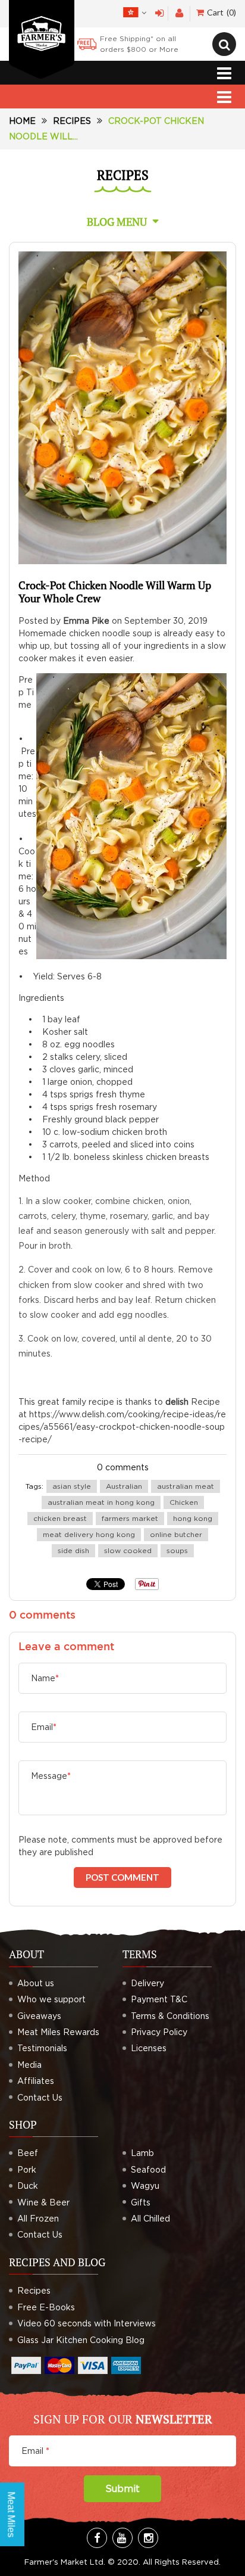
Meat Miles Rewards (58, 2032)
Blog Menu (117, 222)
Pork (27, 2169)
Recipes (72, 121)
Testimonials (42, 2048)
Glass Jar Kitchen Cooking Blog (81, 2340)
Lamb (142, 2153)
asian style (72, 1486)
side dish (73, 1550)
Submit (122, 2488)
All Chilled (150, 2218)
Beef (28, 2153)
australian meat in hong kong (101, 1502)
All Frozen (38, 2218)
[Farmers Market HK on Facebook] (97, 2538)
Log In (160, 13)
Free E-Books (46, 2307)
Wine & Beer (43, 2202)
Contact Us (40, 2097)
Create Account (179, 13)
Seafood (148, 2169)
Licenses (149, 2048)
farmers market (130, 1518)
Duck (28, 2185)
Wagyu (145, 2185)
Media (29, 2065)
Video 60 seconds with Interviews (87, 2323)
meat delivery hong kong (89, 1534)
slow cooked (128, 1550)
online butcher (176, 1534)
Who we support (51, 1999)
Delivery (147, 1983)
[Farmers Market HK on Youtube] (122, 2538)
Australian (124, 1486)
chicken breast (60, 1518)
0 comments (123, 1467)
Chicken (184, 1502)
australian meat (186, 1486)
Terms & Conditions (170, 2016)
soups (177, 1550)
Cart (220, 12)
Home (22, 121)
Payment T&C (159, 1999)
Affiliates (36, 2081)
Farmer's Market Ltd (64, 2562)
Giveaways (39, 2016)
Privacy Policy (159, 2032)
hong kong (193, 1518)
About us (36, 1983)
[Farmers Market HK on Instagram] (148, 2538)
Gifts (141, 2202)
